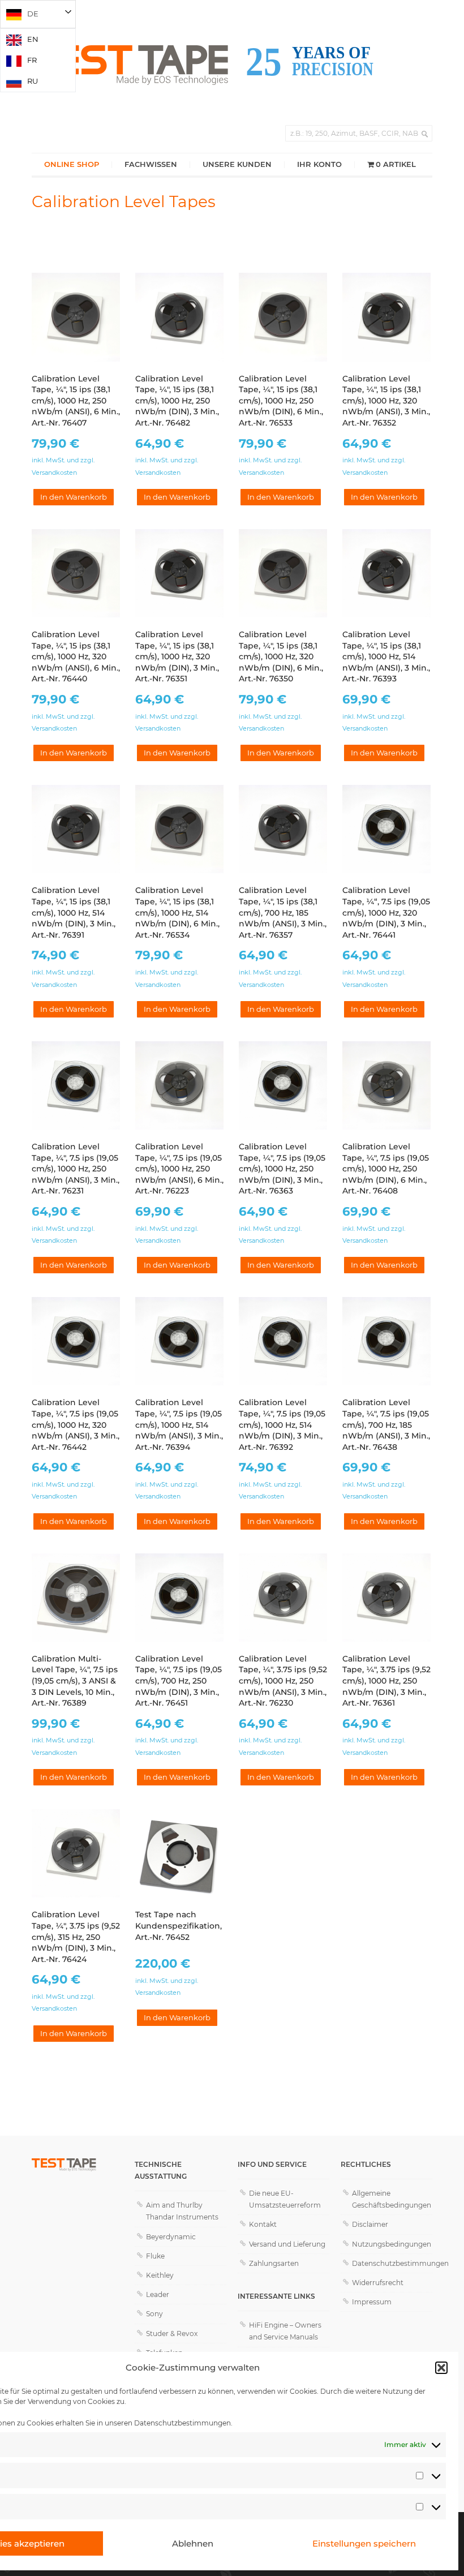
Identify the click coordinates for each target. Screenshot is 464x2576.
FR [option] (32, 60)
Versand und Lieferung (287, 2244)
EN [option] (33, 39)
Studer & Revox (172, 2334)
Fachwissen (151, 164)
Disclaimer (370, 2224)
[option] (38, 39)
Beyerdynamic (171, 2237)
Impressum (372, 2302)
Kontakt (263, 2224)
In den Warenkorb (74, 497)
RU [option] (33, 81)
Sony (154, 2314)
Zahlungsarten (274, 2263)
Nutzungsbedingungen (392, 2244)
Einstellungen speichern (364, 2543)
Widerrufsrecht (378, 2283)
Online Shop (72, 164)
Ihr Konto (319, 164)
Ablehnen (193, 2543)
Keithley (160, 2275)
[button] (441, 2368)
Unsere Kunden (237, 164)
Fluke (155, 2256)
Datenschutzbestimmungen (182, 2423)
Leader (158, 2294)
